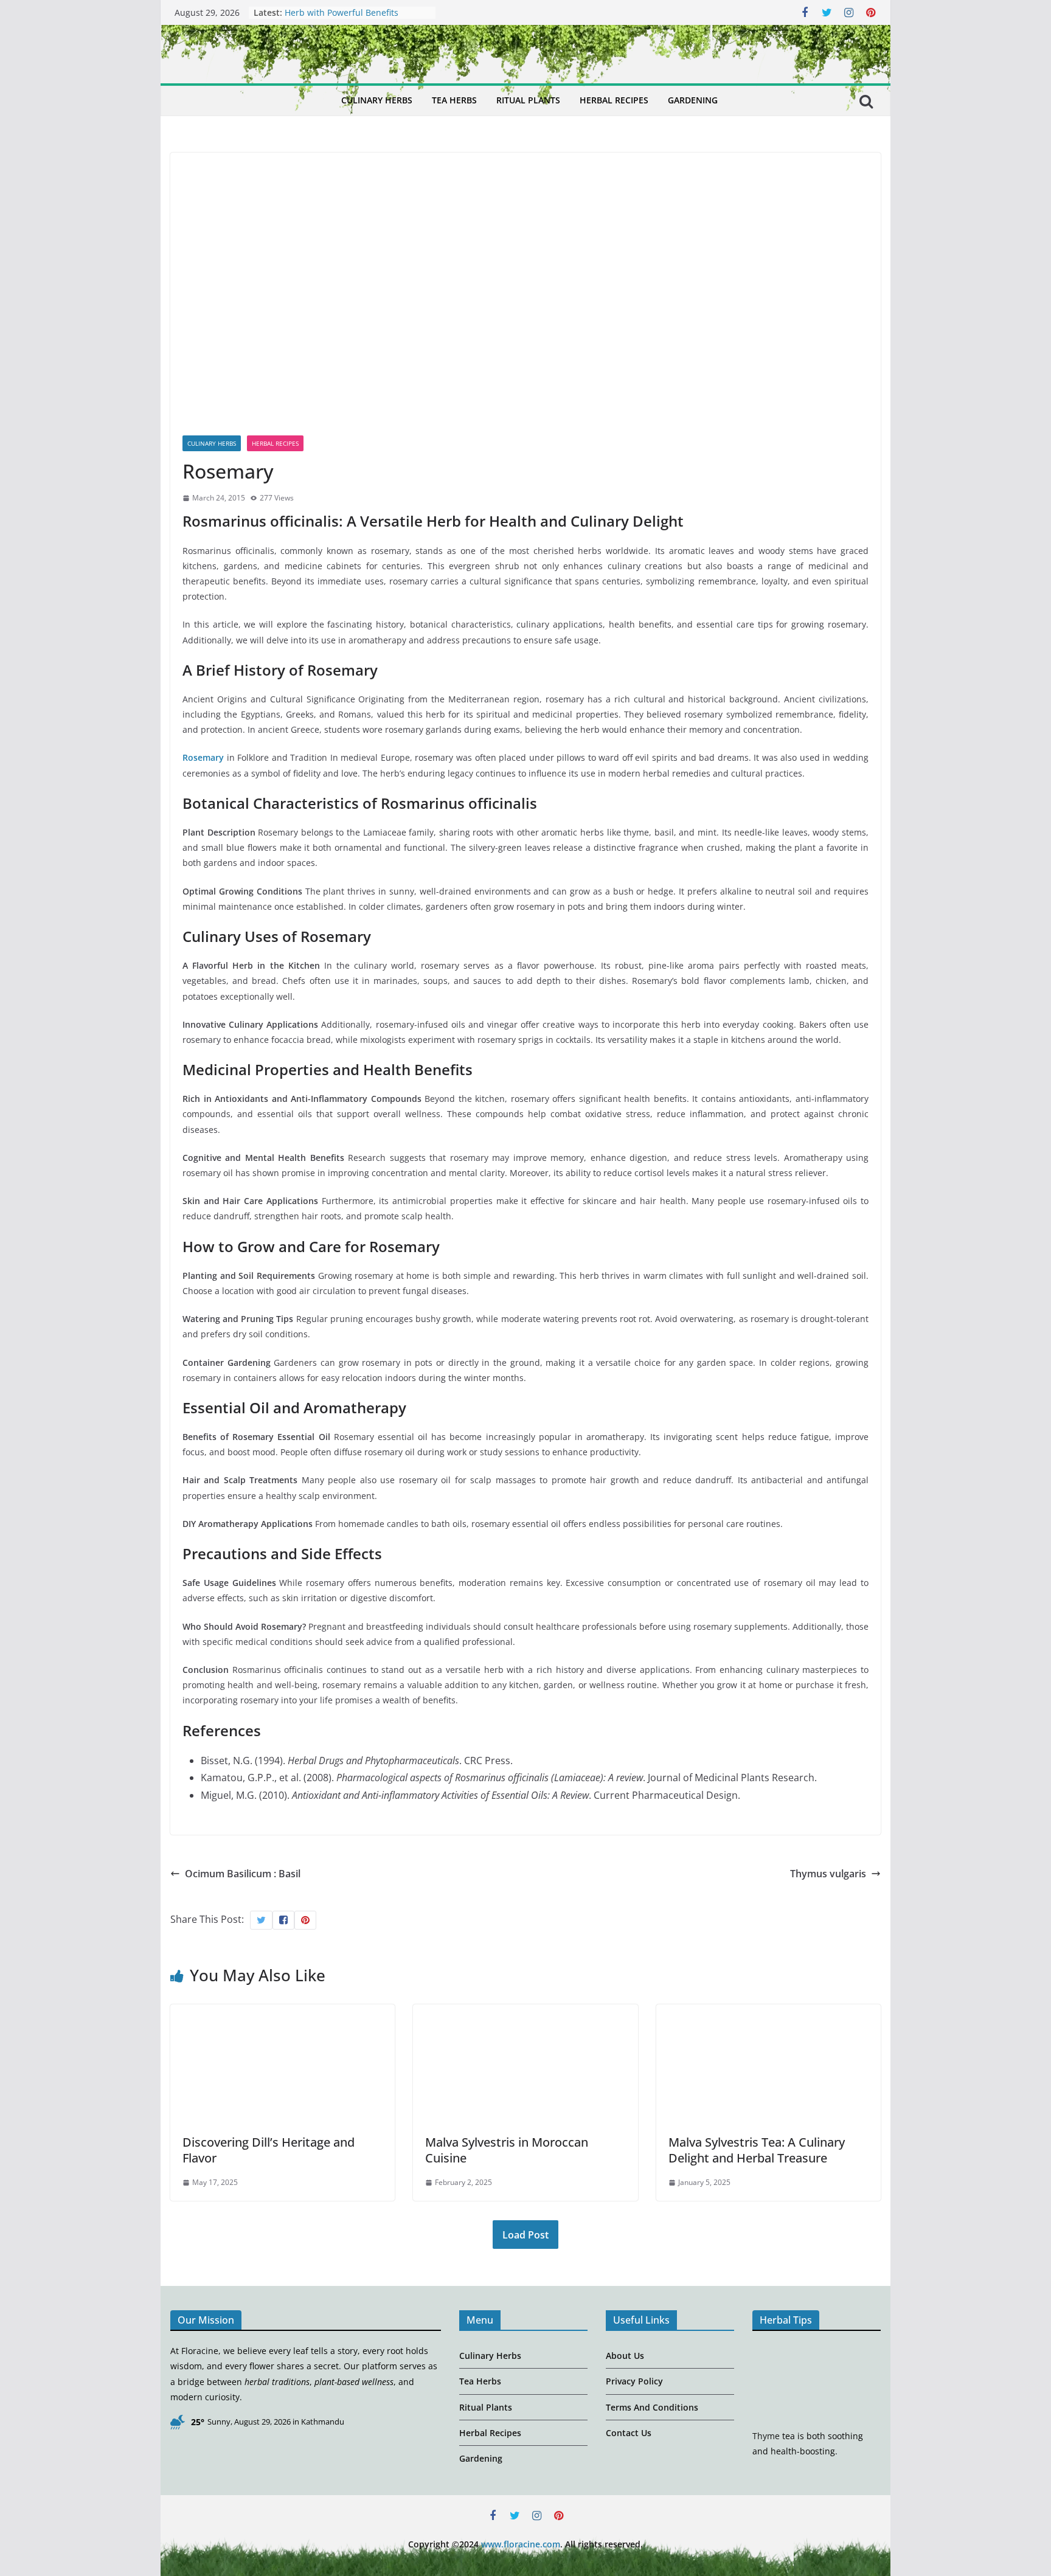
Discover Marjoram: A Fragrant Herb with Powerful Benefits (347, 19)
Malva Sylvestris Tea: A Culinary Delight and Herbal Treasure (757, 2150)
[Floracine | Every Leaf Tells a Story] (181, 101)
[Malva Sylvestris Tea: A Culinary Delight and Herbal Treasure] (768, 2013)
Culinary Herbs (377, 100)
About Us (625, 2356)
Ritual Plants (528, 100)
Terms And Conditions (652, 2407)
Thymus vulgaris (828, 1874)
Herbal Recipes (614, 100)
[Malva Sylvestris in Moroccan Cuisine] (525, 2013)
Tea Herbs (454, 100)
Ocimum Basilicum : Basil (243, 1874)
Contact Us (629, 2433)
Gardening (693, 100)
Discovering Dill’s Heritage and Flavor (269, 2150)
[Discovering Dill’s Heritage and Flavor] (283, 2013)
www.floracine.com (521, 2544)
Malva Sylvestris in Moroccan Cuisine (507, 2150)
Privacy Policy (634, 2381)
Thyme (766, 2436)
